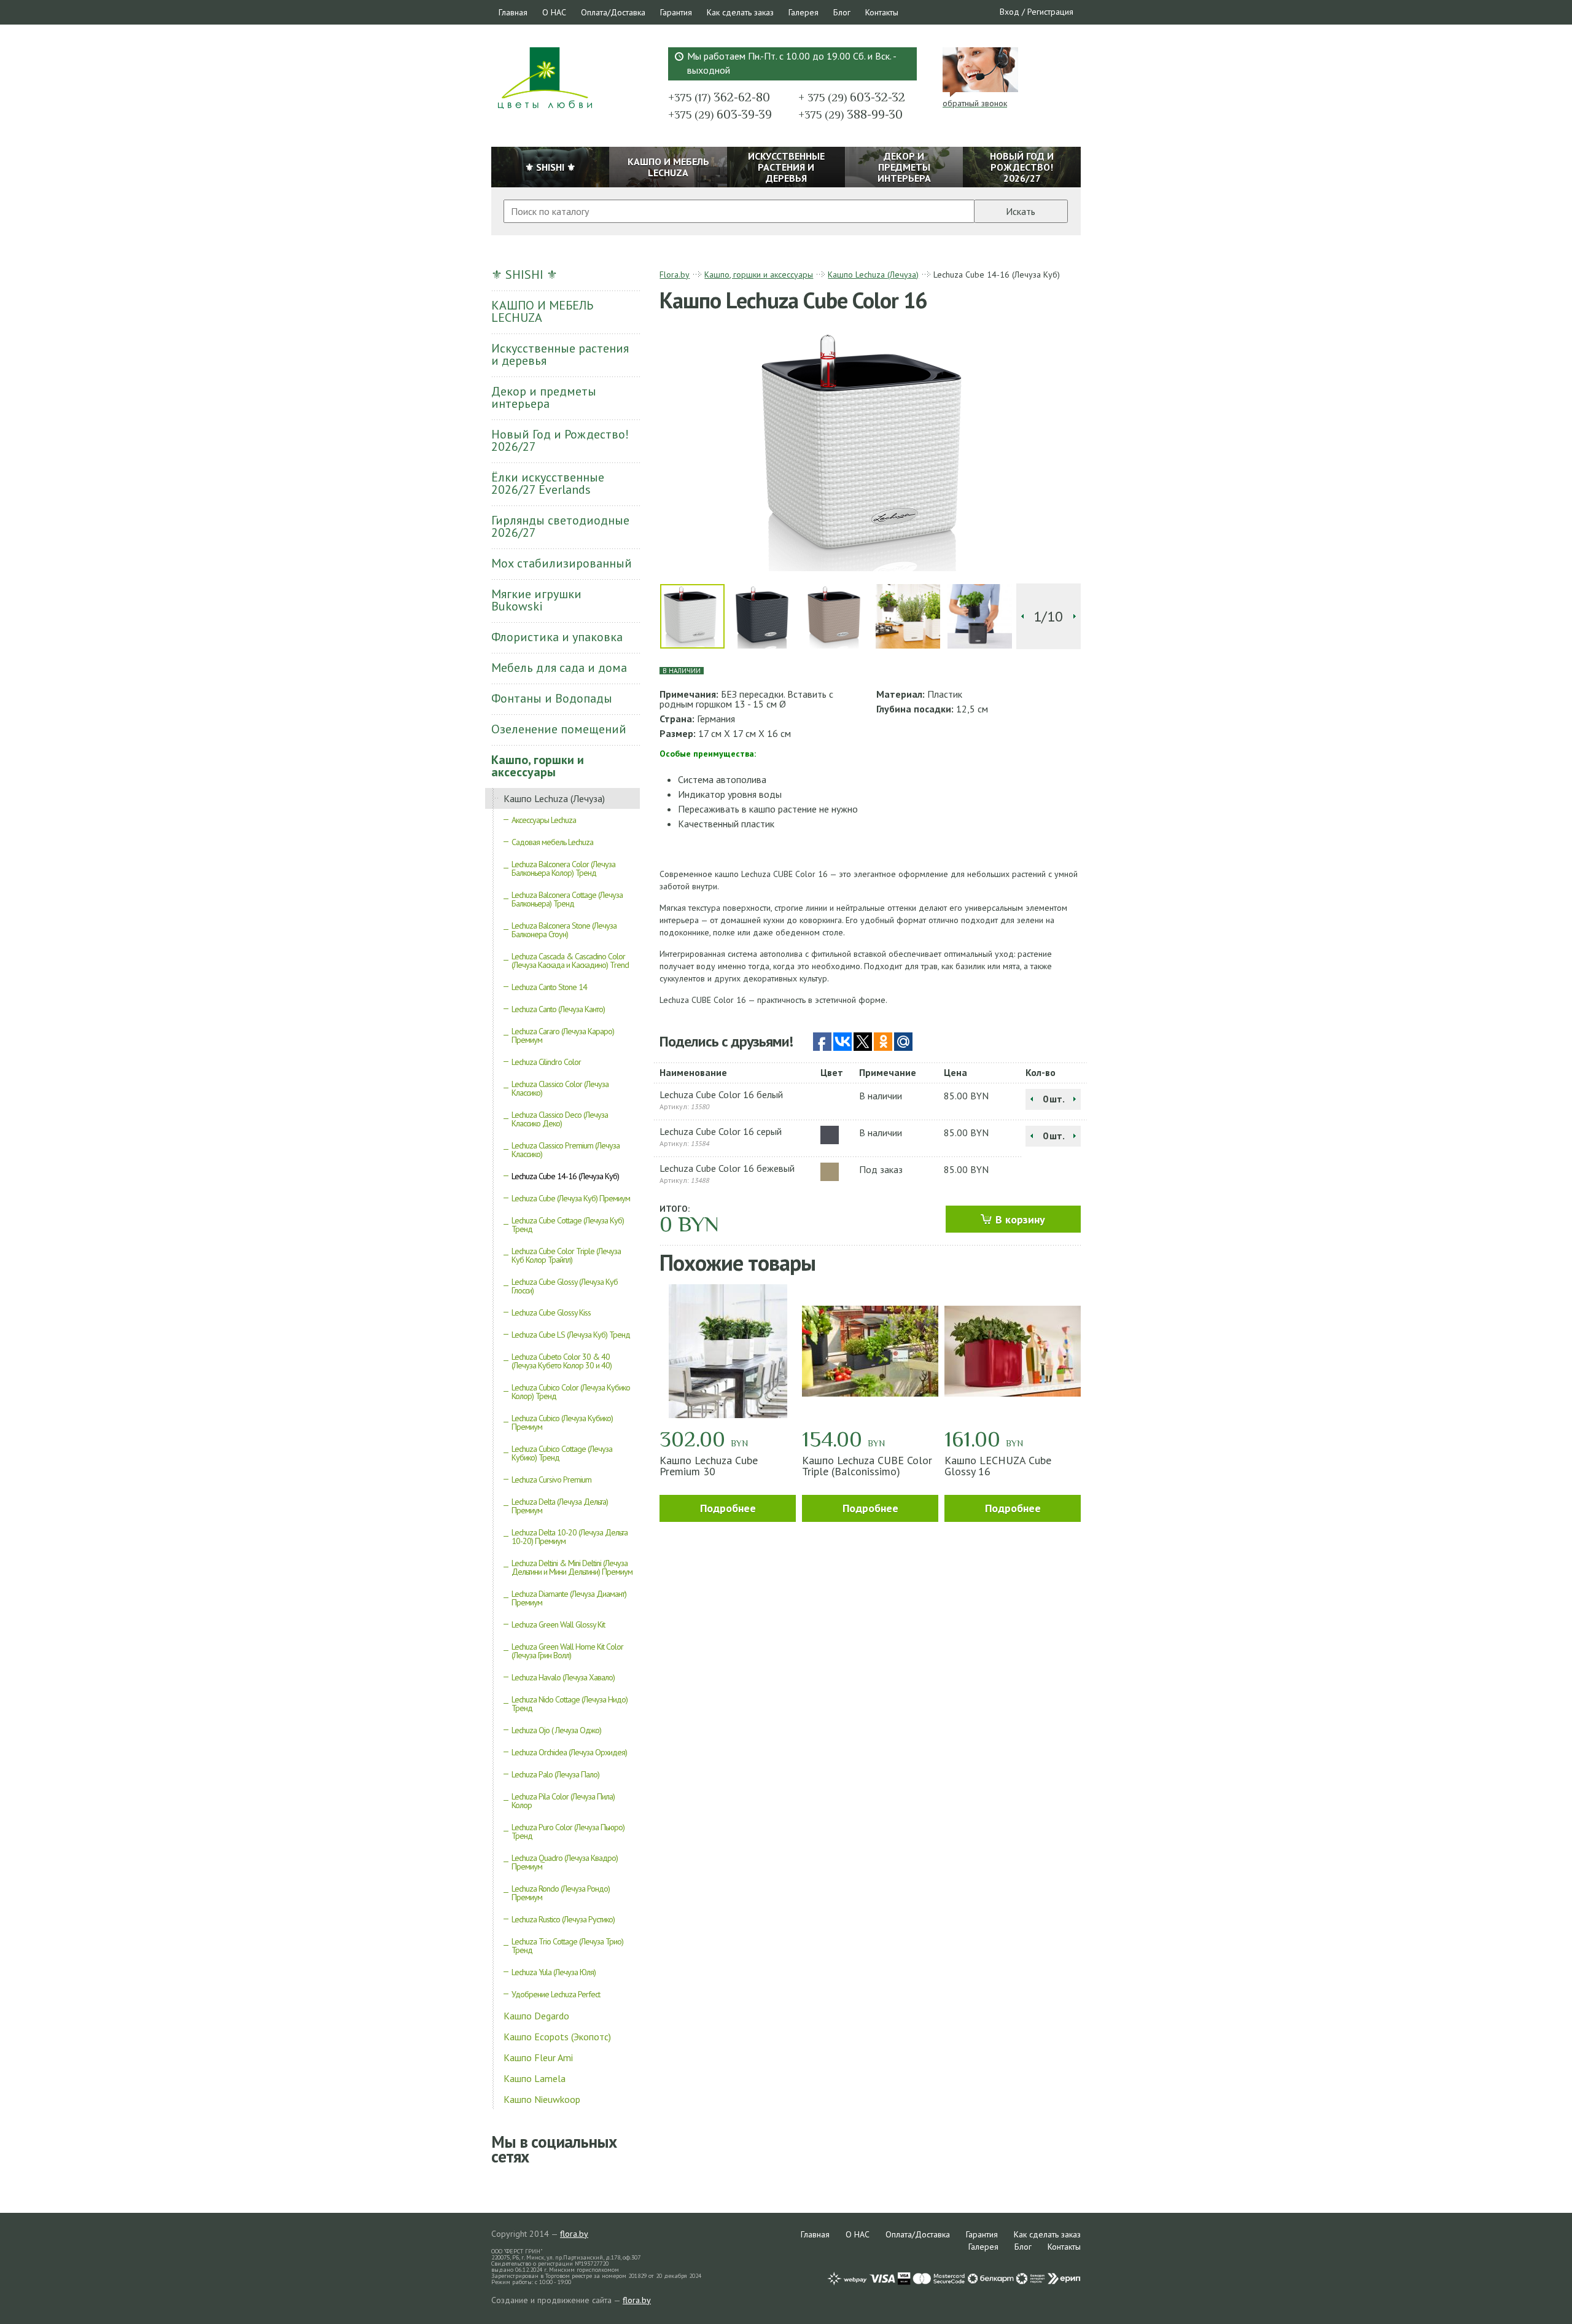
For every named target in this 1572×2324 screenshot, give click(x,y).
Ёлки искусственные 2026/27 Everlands (548, 483)
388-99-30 (850, 114)
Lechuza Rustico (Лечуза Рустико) (563, 1919)
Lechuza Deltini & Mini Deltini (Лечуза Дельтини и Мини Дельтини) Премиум (572, 1567)
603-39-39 (720, 114)
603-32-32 (852, 97)
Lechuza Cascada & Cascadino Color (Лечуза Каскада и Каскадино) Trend (570, 961)
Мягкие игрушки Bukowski (536, 600)
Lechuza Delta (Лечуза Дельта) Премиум (560, 1506)
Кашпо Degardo (536, 2016)
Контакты (882, 12)
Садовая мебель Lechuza (552, 842)
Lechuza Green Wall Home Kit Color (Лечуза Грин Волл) (567, 1651)
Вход (1010, 12)
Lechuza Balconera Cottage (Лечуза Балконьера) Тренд (567, 899)
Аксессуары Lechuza (544, 820)
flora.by (574, 2234)
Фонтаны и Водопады (552, 698)
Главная (513, 12)
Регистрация (1050, 12)
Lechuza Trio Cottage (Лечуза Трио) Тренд (567, 1946)
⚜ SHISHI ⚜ (524, 275)
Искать (1021, 211)
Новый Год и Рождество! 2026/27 (560, 440)
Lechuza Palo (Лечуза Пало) (555, 1774)
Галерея (804, 12)
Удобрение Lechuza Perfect (556, 1994)
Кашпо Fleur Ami (538, 2057)
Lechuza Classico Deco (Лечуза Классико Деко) (560, 1119)
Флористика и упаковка (557, 637)
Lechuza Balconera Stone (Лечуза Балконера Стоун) (564, 930)
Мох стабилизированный (562, 563)
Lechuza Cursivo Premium (551, 1480)
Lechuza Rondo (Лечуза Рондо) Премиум (561, 1893)
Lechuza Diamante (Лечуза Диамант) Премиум (569, 1598)
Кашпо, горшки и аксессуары (538, 766)
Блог (842, 12)
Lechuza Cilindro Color (546, 1062)
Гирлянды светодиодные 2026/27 (560, 526)
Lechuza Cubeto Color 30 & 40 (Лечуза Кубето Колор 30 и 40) (562, 1361)
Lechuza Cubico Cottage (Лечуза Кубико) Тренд (562, 1453)
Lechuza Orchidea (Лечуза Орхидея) (569, 1752)
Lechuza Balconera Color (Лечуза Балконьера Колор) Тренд (563, 868)
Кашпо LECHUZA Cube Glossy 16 (998, 1466)
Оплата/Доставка (613, 12)
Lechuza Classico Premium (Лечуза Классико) (566, 1150)
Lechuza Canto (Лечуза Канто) (558, 1009)
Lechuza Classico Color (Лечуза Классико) (560, 1088)
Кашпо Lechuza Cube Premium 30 (709, 1466)
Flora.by (675, 275)
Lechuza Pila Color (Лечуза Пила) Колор (563, 1801)
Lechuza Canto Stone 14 (549, 987)
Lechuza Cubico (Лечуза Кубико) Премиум (562, 1422)
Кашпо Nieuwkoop (542, 2099)
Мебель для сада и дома (559, 668)
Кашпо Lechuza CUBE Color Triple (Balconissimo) (867, 1466)
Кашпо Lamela (535, 2078)
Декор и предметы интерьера (544, 397)
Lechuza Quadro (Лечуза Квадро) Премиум (565, 1862)
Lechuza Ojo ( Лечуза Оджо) (556, 1730)
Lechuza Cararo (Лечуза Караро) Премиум (563, 1035)
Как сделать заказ (740, 12)
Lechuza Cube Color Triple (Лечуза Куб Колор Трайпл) (566, 1255)
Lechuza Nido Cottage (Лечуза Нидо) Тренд (570, 1704)
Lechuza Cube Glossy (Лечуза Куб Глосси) (565, 1286)
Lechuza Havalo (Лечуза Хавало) (563, 1677)
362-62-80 (719, 97)
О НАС (554, 12)
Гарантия (676, 12)
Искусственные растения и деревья (560, 354)
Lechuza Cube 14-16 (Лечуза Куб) (565, 1176)
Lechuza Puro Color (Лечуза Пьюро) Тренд (568, 1831)
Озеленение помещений (559, 729)
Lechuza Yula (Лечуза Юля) (554, 1972)
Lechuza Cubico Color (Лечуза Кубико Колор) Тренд (571, 1392)
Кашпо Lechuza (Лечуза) (554, 798)
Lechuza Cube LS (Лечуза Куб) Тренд (571, 1335)
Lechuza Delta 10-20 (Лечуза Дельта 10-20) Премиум (570, 1537)
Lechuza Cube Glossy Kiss (551, 1312)
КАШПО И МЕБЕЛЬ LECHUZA (542, 311)
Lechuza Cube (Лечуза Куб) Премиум (571, 1198)
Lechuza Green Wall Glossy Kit (558, 1624)
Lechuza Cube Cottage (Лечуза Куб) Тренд (568, 1225)
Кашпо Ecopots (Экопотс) (557, 2037)
